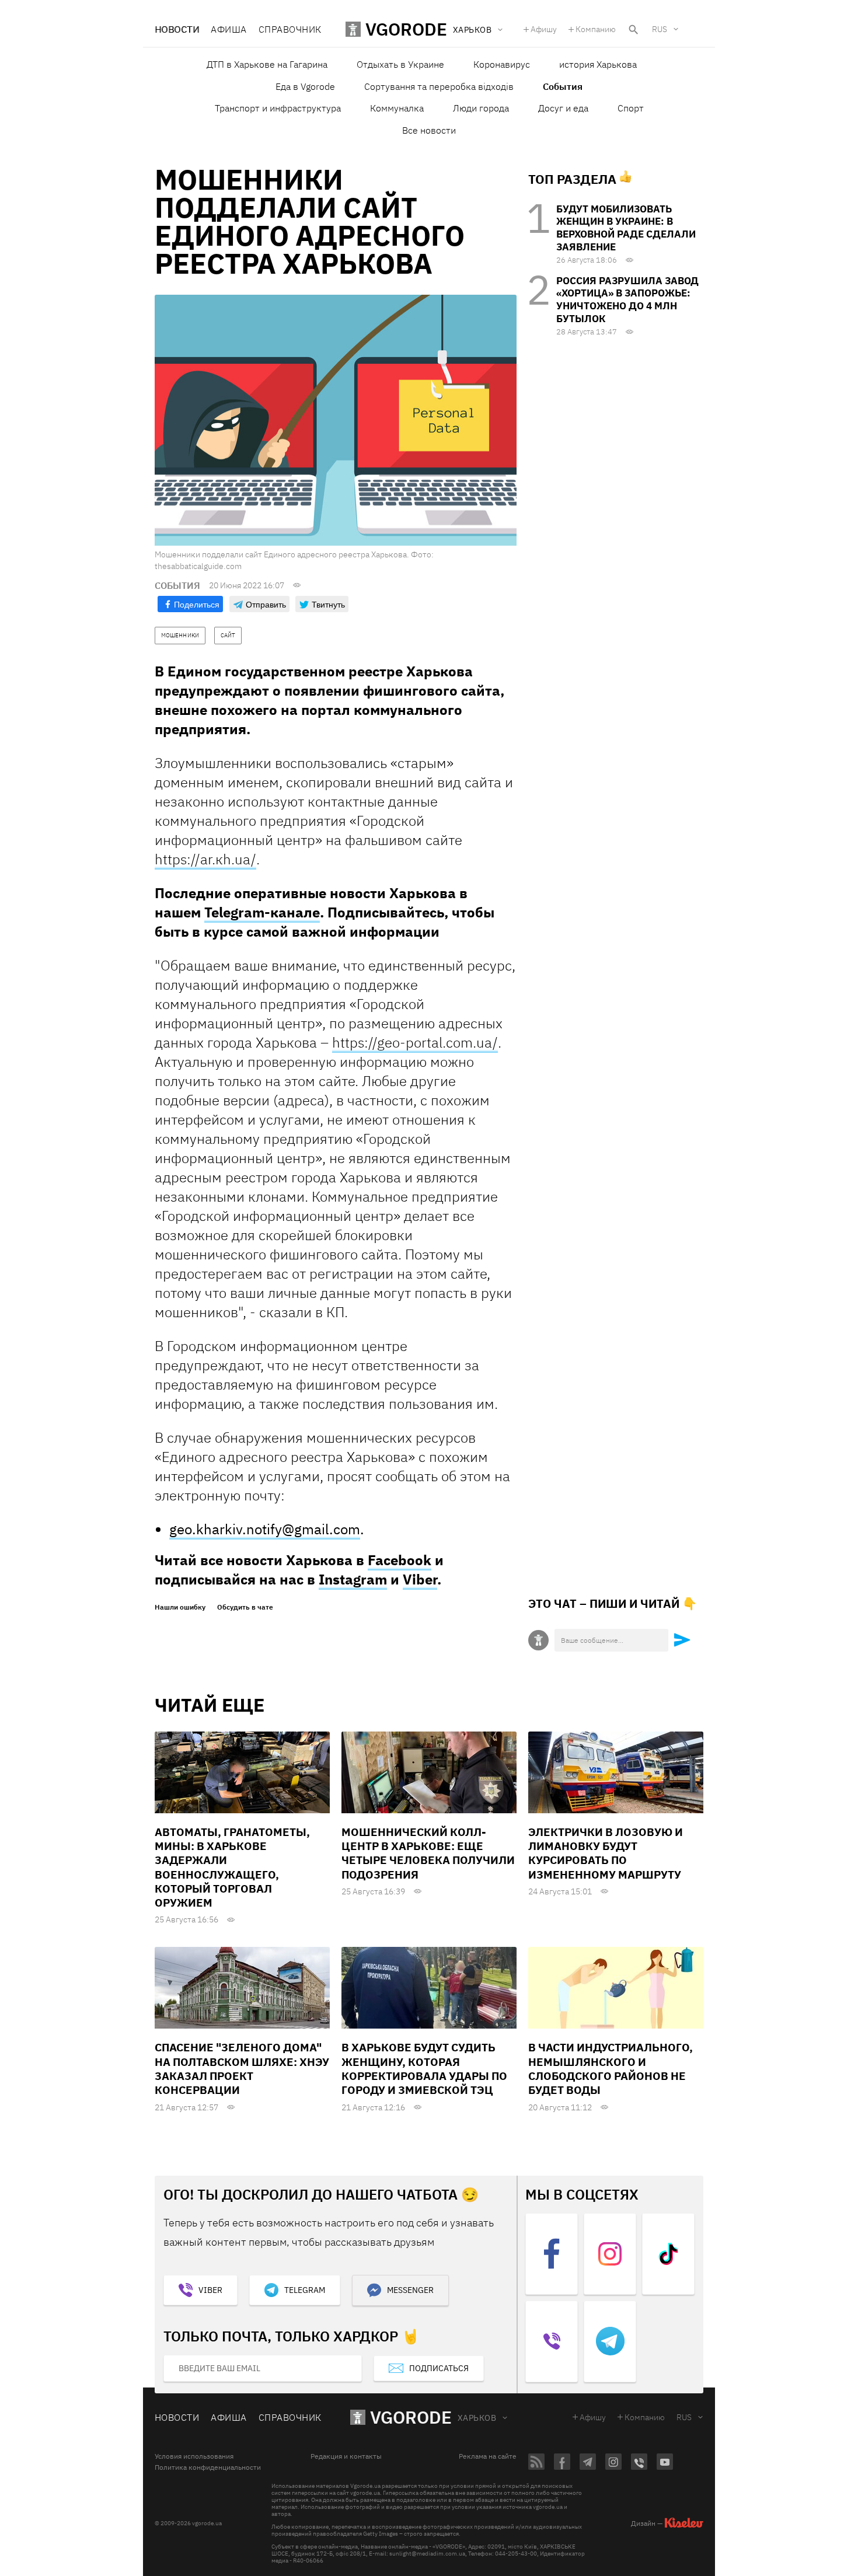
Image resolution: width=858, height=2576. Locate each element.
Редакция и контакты (346, 2456)
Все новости (429, 130)
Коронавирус (502, 64)
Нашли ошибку (180, 1607)
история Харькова (598, 64)
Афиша (229, 29)
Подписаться (439, 2368)
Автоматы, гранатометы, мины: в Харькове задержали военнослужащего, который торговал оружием (232, 1868)
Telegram (305, 2290)
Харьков (477, 2418)
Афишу (544, 29)
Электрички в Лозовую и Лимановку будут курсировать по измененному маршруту (606, 1853)
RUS (660, 29)
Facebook (400, 1560)
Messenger (410, 2290)
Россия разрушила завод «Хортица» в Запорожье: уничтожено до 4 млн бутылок (627, 300)
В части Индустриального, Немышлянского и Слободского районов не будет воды (611, 2069)
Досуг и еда (563, 108)
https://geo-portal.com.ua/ (415, 1042)
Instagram (353, 1579)
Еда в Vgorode (305, 86)
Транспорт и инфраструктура (278, 108)
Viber (420, 1579)
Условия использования (194, 2456)
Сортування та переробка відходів (439, 86)
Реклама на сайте (488, 2456)
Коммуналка (397, 108)
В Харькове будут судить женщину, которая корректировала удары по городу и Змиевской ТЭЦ (424, 2069)
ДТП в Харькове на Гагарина (267, 64)
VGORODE (411, 2417)
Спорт (631, 108)
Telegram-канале (262, 912)
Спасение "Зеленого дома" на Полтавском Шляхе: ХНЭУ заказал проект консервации (242, 2069)
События (563, 86)
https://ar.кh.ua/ (205, 859)
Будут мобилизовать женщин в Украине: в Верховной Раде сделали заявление (626, 228)
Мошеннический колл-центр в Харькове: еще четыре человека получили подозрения (428, 1853)
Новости (177, 29)
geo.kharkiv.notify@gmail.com (265, 1529)
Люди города (481, 108)
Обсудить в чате (245, 1607)
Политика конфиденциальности (208, 2467)
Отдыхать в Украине (400, 64)
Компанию (596, 29)
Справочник (290, 29)
